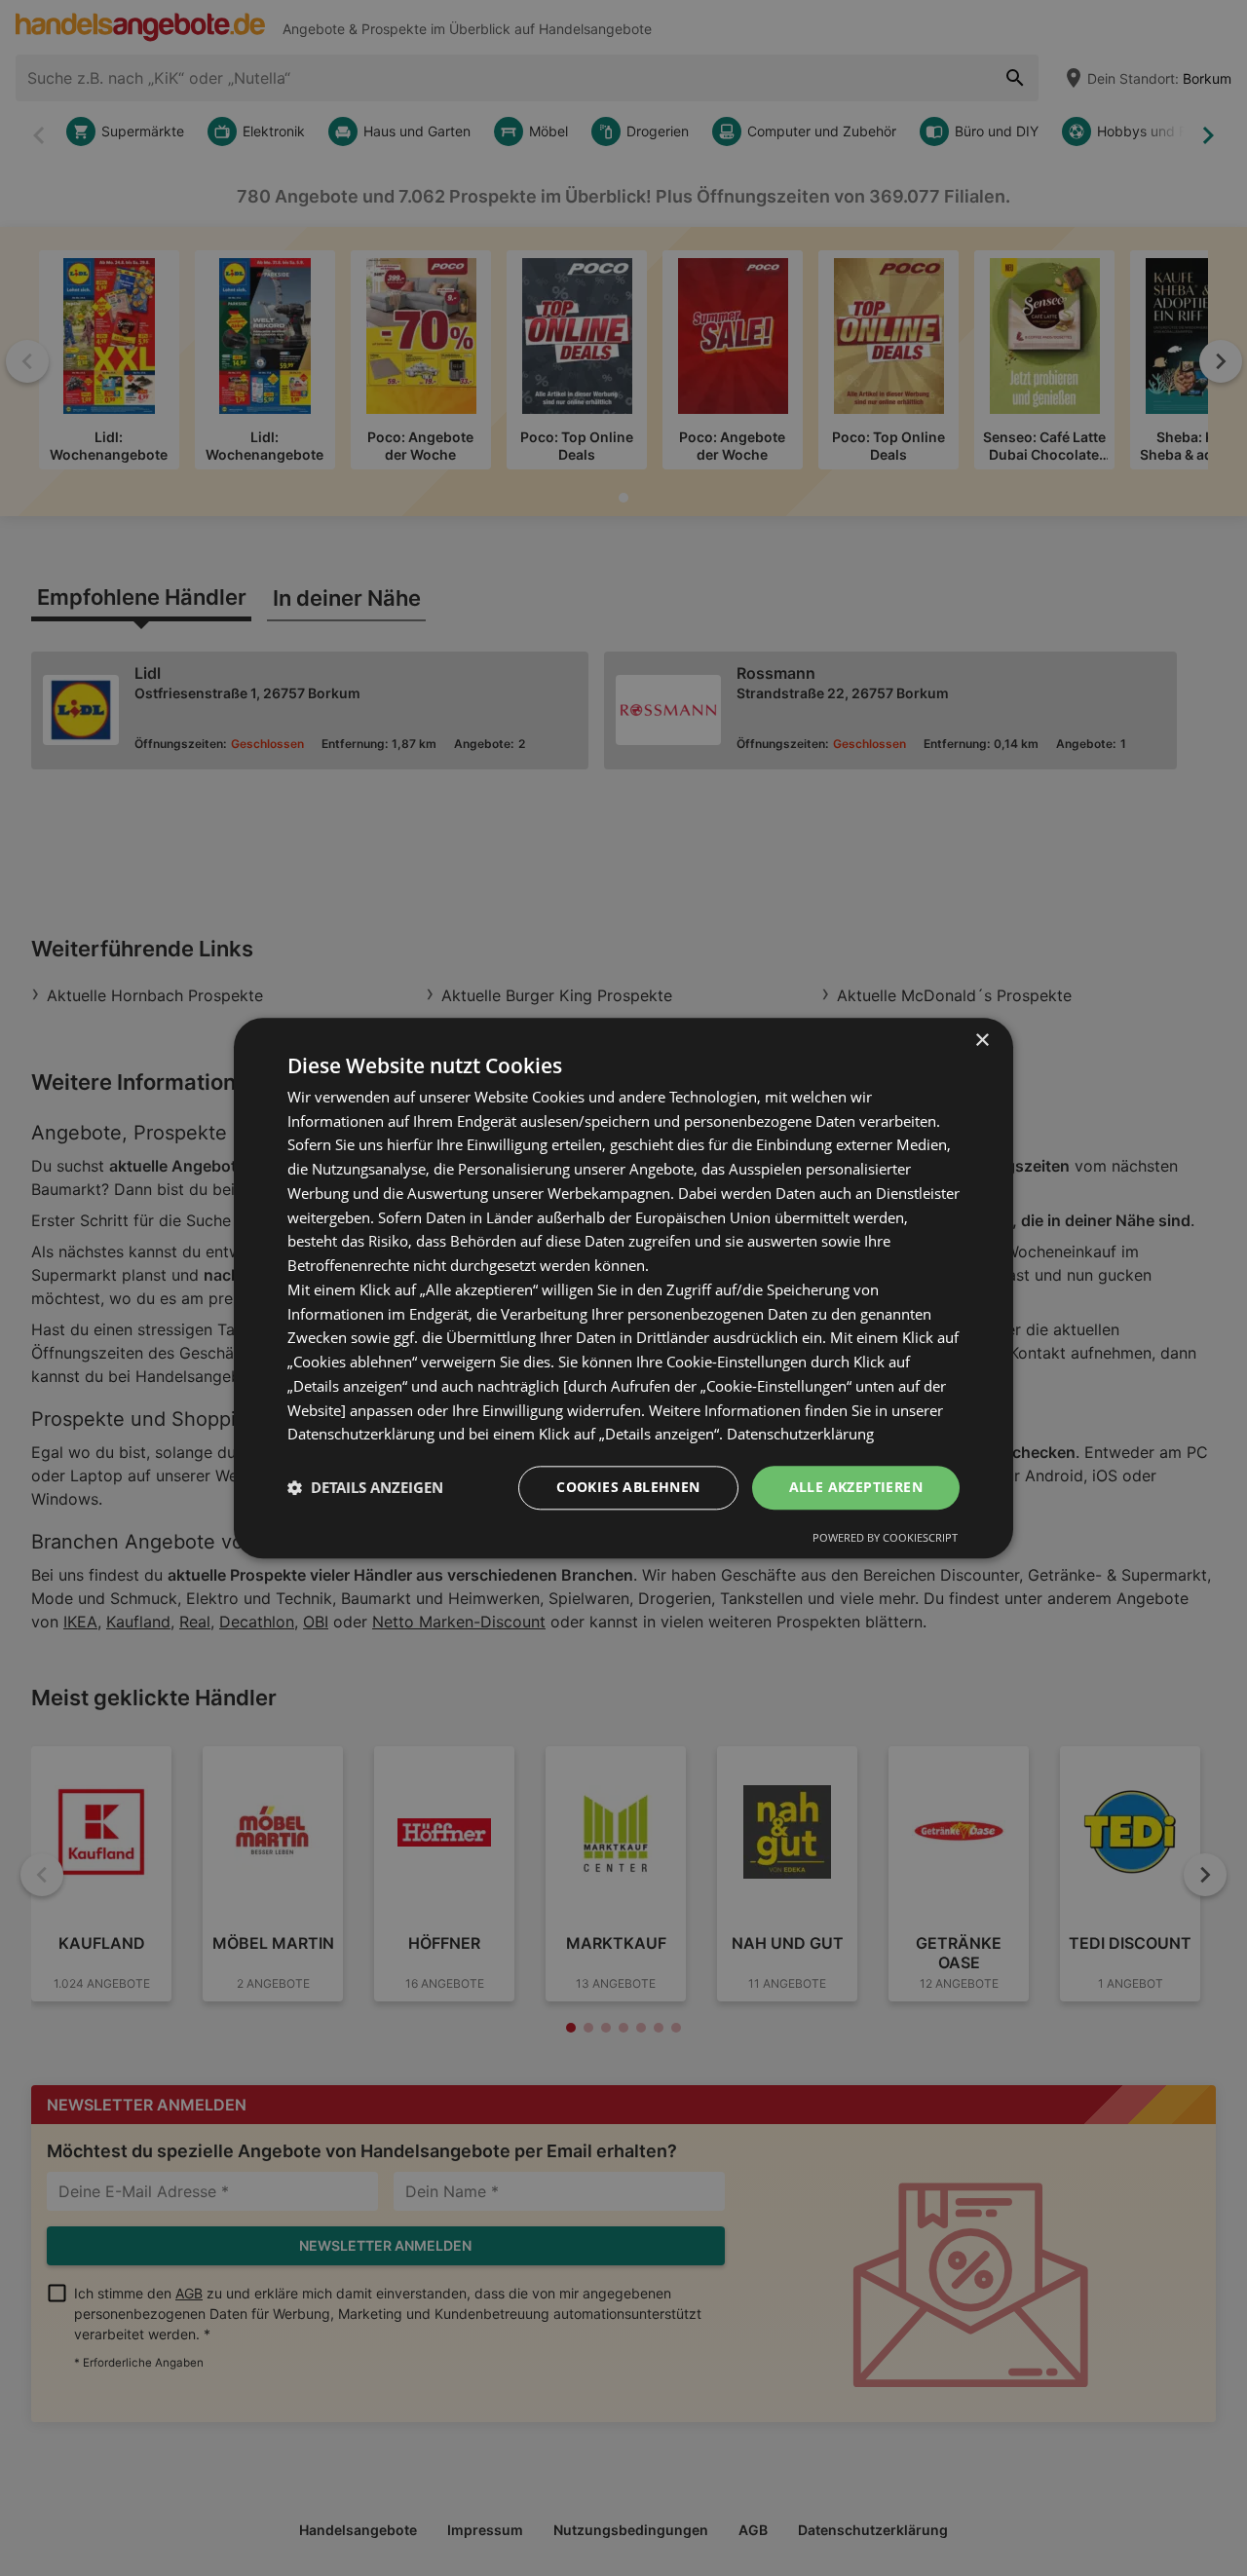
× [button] (982, 1041)
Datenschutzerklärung (800, 1435)
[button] (365, 1488)
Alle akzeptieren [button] (856, 1487)
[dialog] (623, 1288)
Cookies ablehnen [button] (628, 1487)
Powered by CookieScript (885, 1537)
